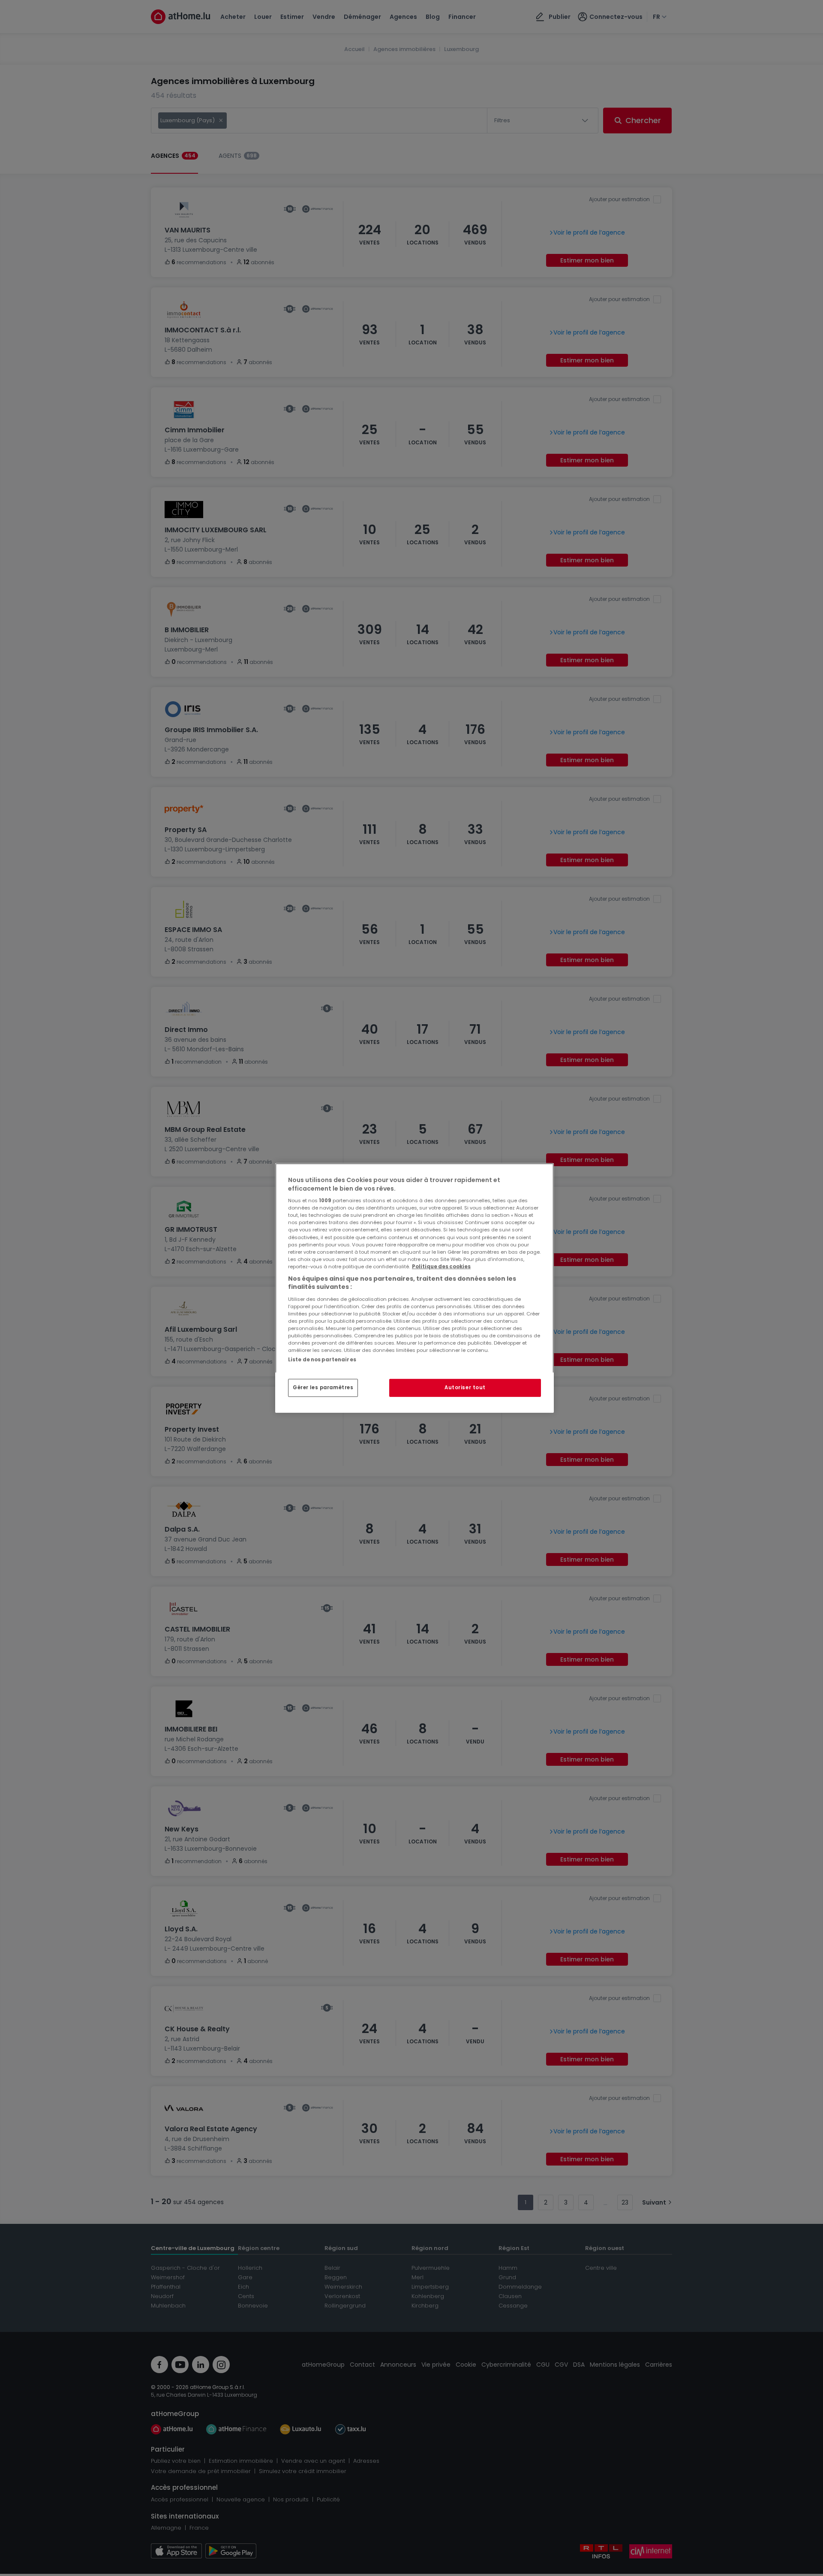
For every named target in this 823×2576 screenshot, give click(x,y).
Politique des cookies (441, 1267)
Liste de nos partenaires (322, 1360)
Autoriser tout (465, 1388)
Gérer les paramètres (323, 1388)
